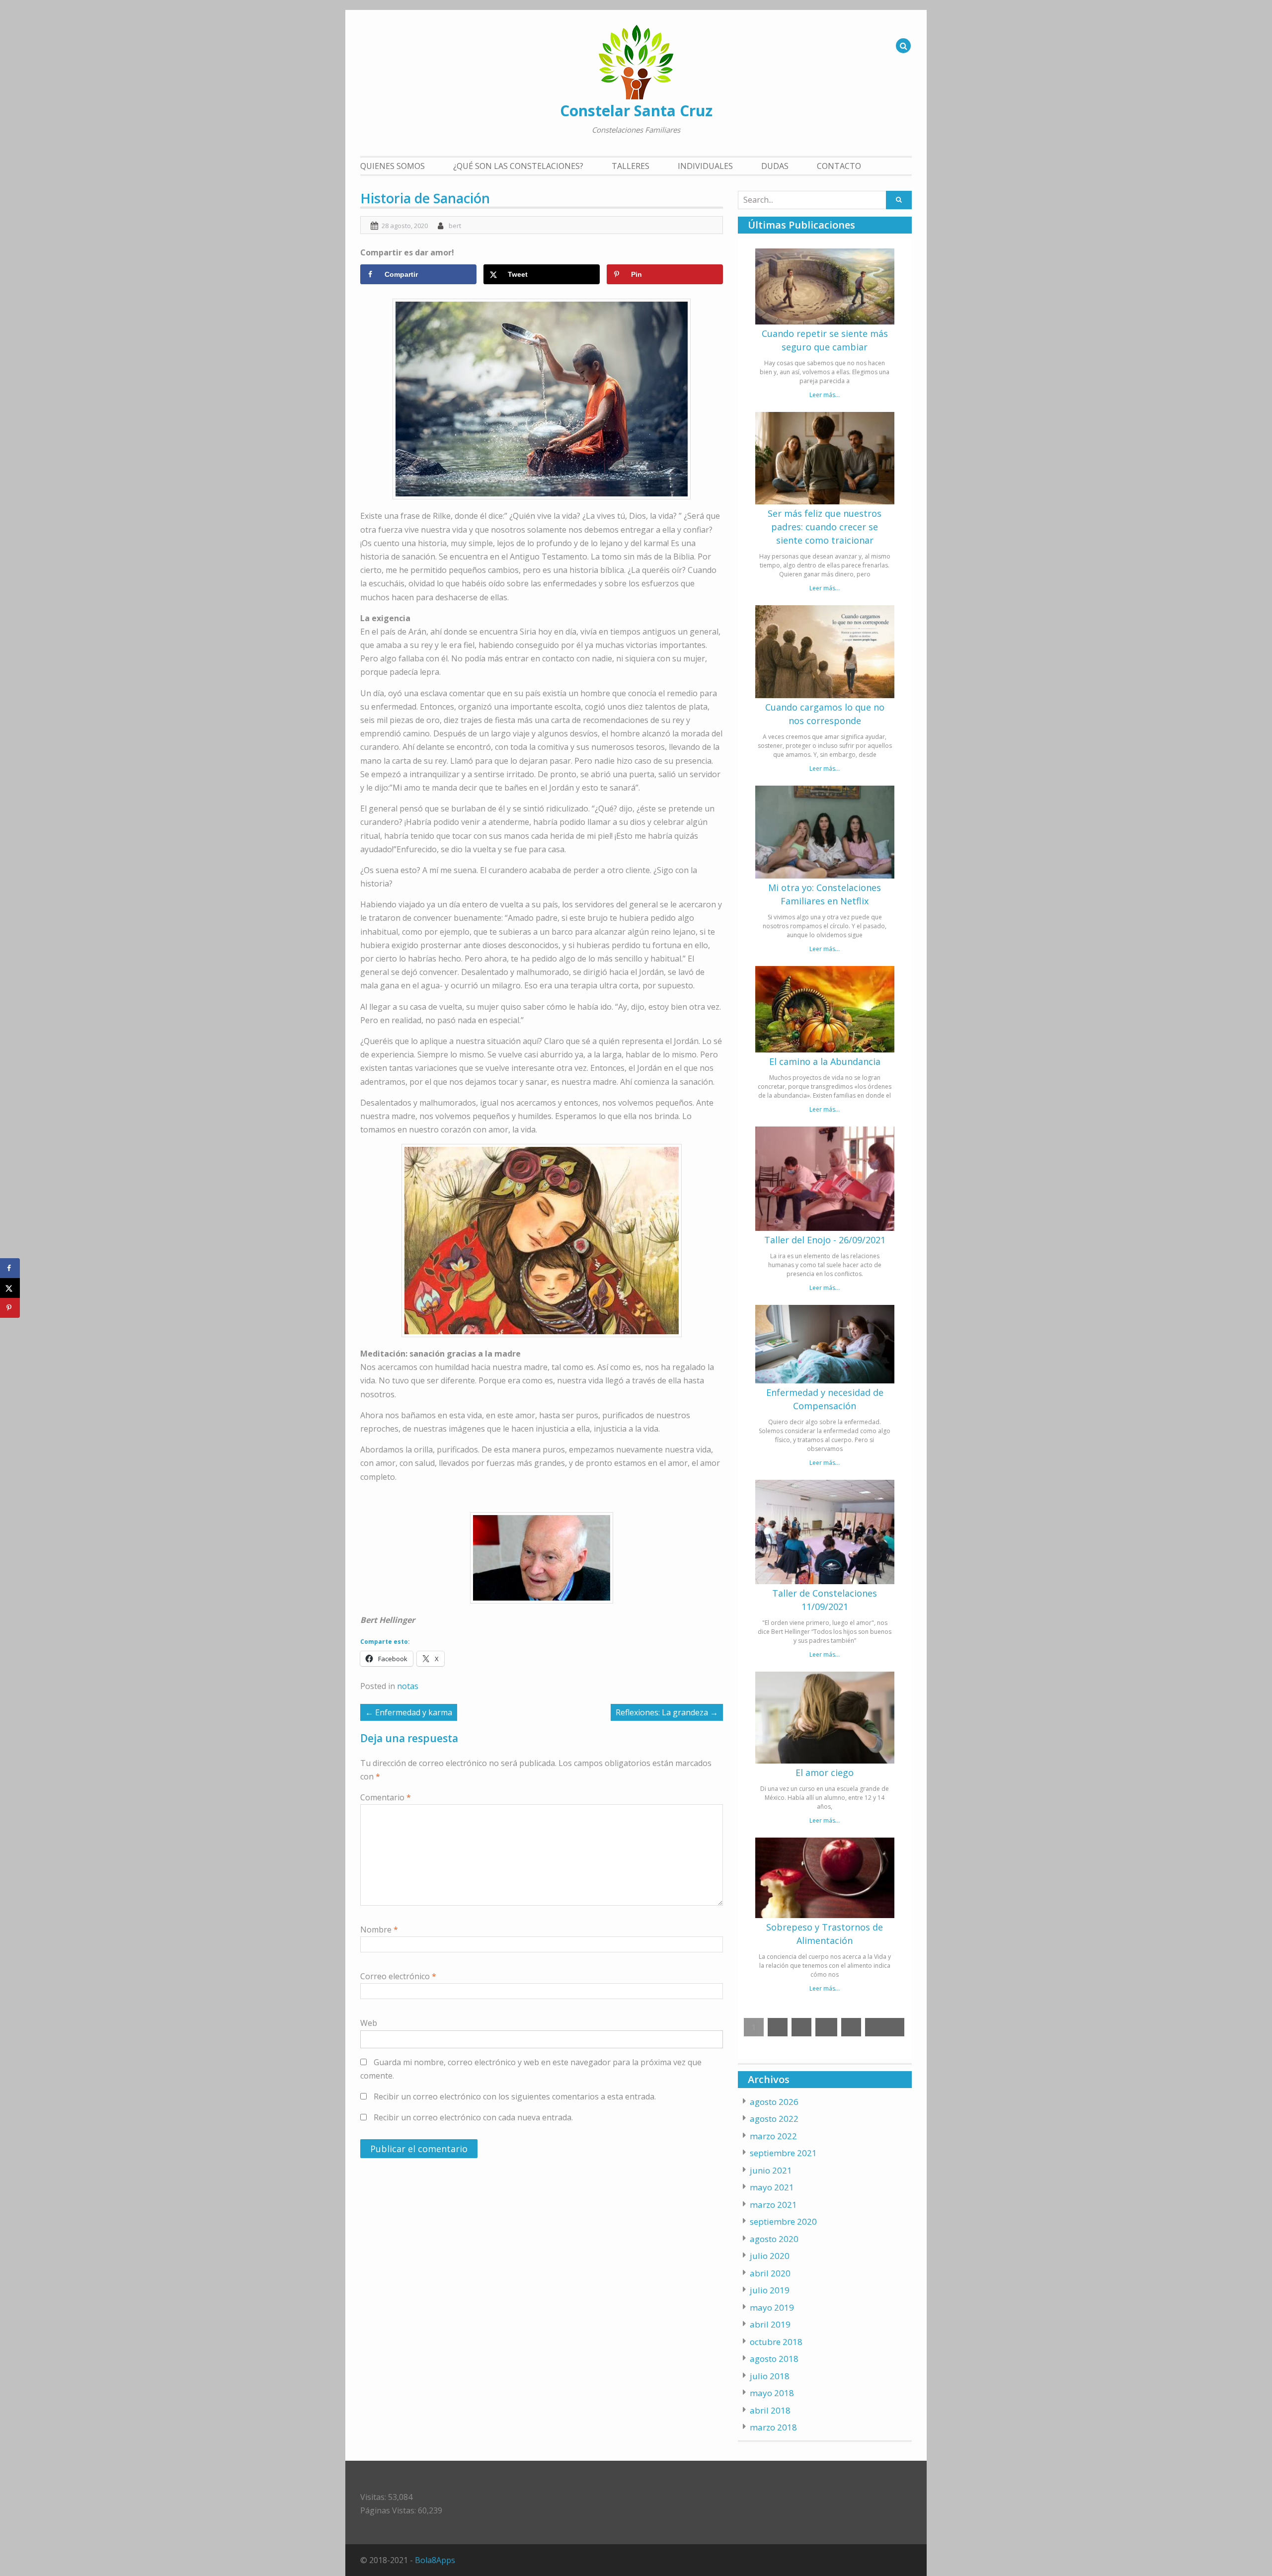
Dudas (775, 166)
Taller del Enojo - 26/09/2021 (825, 1240)
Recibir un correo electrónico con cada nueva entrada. (473, 2117)
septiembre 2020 (783, 2221)
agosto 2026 (774, 2102)
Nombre (379, 1930)
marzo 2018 (773, 2427)
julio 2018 (770, 2376)
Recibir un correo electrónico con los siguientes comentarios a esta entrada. (515, 2096)
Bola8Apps (435, 2560)
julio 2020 (770, 2256)
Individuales (705, 166)
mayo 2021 (772, 2187)
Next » (885, 2027)
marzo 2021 (773, 2205)
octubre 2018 (776, 2342)
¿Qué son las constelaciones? (518, 166)
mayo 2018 (772, 2393)
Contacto (839, 166)
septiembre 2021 (783, 2153)
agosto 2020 (774, 2239)
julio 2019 (770, 2290)
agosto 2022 (774, 2119)
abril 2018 (770, 2410)
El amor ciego (825, 1772)
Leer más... (825, 395)
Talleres (631, 166)
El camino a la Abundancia (825, 1061)
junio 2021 (771, 2170)
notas (408, 1686)
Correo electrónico (398, 1976)
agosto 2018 (774, 2359)
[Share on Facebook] (10, 1268)
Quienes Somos (393, 166)
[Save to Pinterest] (10, 1308)
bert (455, 226)
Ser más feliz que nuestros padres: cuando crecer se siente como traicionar (825, 527)
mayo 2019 (772, 2307)
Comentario (386, 1797)
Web (369, 2023)
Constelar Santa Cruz (636, 111)
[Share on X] (10, 1288)
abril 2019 (770, 2324)
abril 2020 (770, 2273)
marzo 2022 (773, 2136)
